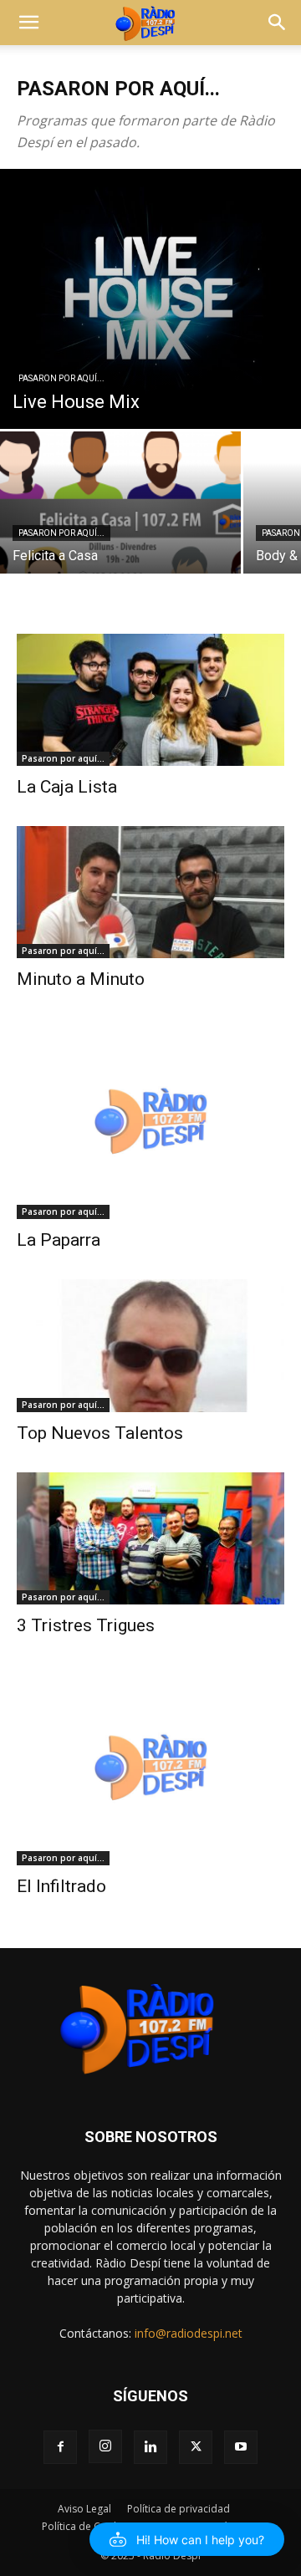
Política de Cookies (87, 2526)
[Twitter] (196, 2447)
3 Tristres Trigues (86, 1625)
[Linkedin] (150, 2447)
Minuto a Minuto (81, 979)
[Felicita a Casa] (120, 521)
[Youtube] (241, 2447)
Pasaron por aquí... (61, 378)
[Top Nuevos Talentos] (150, 1345)
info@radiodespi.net (189, 2333)
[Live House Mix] (150, 299)
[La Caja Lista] (150, 700)
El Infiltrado (61, 1886)
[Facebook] (60, 2447)
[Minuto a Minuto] (150, 892)
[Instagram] (105, 2446)
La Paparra (59, 1240)
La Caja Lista (67, 787)
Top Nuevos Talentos (100, 1433)
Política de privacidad (179, 2509)
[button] (28, 23)
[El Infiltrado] (150, 1765)
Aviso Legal (84, 2509)
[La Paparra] (150, 1119)
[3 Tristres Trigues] (150, 1538)
